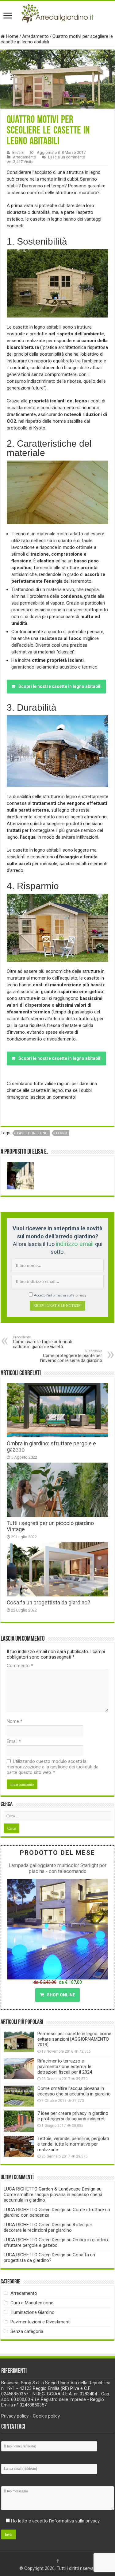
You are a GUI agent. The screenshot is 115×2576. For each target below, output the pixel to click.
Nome (15, 1721)
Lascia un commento (67, 157)
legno (62, 1133)
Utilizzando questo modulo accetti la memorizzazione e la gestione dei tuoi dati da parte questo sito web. (53, 1767)
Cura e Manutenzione (32, 2303)
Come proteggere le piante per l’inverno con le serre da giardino (71, 1356)
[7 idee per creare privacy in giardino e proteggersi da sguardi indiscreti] (19, 2121)
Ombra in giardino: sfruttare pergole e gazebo (56, 2243)
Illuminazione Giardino (33, 2312)
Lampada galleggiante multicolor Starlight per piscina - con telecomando (57, 1868)
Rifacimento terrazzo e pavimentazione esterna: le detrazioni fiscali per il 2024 (65, 2067)
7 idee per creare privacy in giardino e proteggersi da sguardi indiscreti (73, 2116)
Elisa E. (18, 152)
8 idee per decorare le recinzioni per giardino (48, 2227)
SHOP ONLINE (61, 1995)
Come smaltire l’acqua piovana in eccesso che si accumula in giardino (74, 2091)
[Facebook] (58, 2561)
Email (14, 1741)
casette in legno (32, 1133)
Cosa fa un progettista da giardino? (48, 1603)
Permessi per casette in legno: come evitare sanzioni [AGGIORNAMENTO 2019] (74, 2039)
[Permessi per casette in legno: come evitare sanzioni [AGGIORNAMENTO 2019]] (19, 2041)
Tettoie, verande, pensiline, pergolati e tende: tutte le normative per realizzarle (73, 2144)
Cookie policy (46, 2416)
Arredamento (35, 36)
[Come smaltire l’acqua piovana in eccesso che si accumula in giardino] (19, 2096)
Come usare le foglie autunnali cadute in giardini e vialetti (42, 1342)
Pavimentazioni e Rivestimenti (40, 2322)
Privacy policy (15, 2416)
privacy (81, 1295)
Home (12, 36)
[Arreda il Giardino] (57, 12)
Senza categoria (27, 2331)
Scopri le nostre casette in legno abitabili (60, 686)
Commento (20, 1666)
